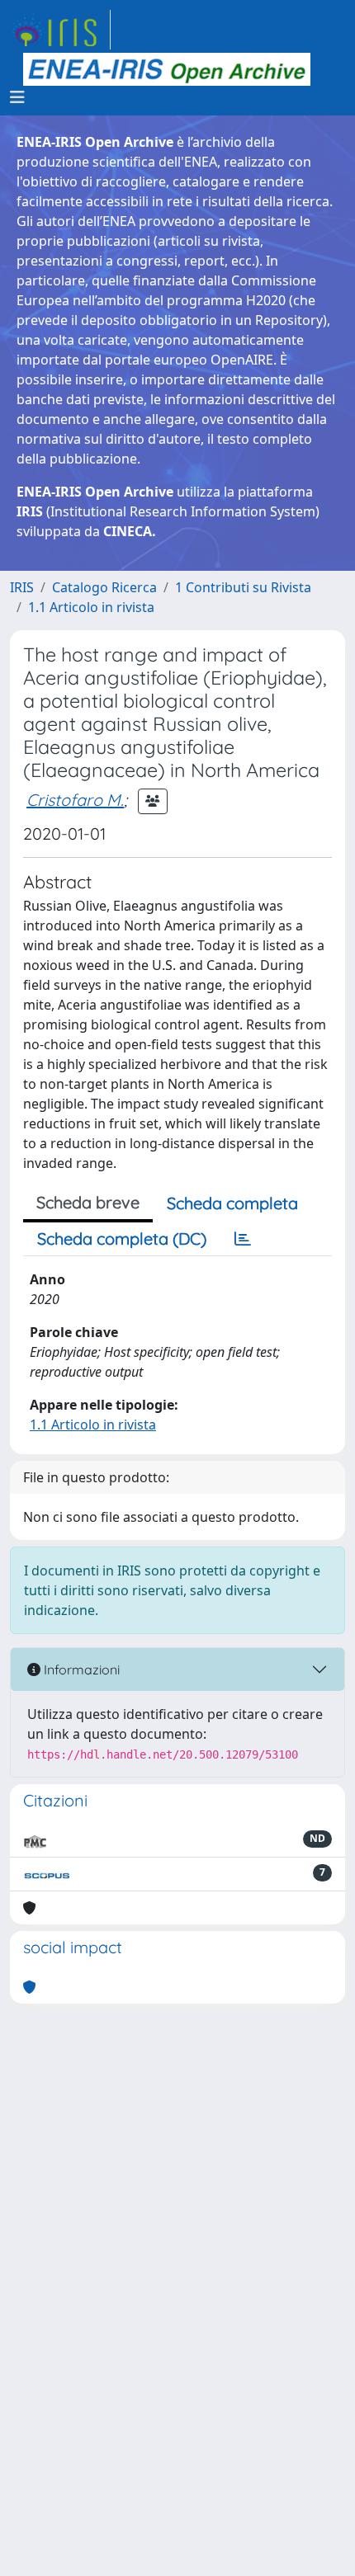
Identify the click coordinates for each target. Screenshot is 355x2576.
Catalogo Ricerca (104, 587)
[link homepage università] (167, 69)
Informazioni (80, 1669)
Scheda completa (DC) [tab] (122, 1239)
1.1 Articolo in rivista (91, 607)
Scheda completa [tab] (232, 1203)
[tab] (243, 1239)
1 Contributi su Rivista (243, 587)
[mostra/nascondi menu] (17, 97)
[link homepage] (60, 30)
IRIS (22, 587)
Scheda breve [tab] (88, 1202)
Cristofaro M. (75, 800)
